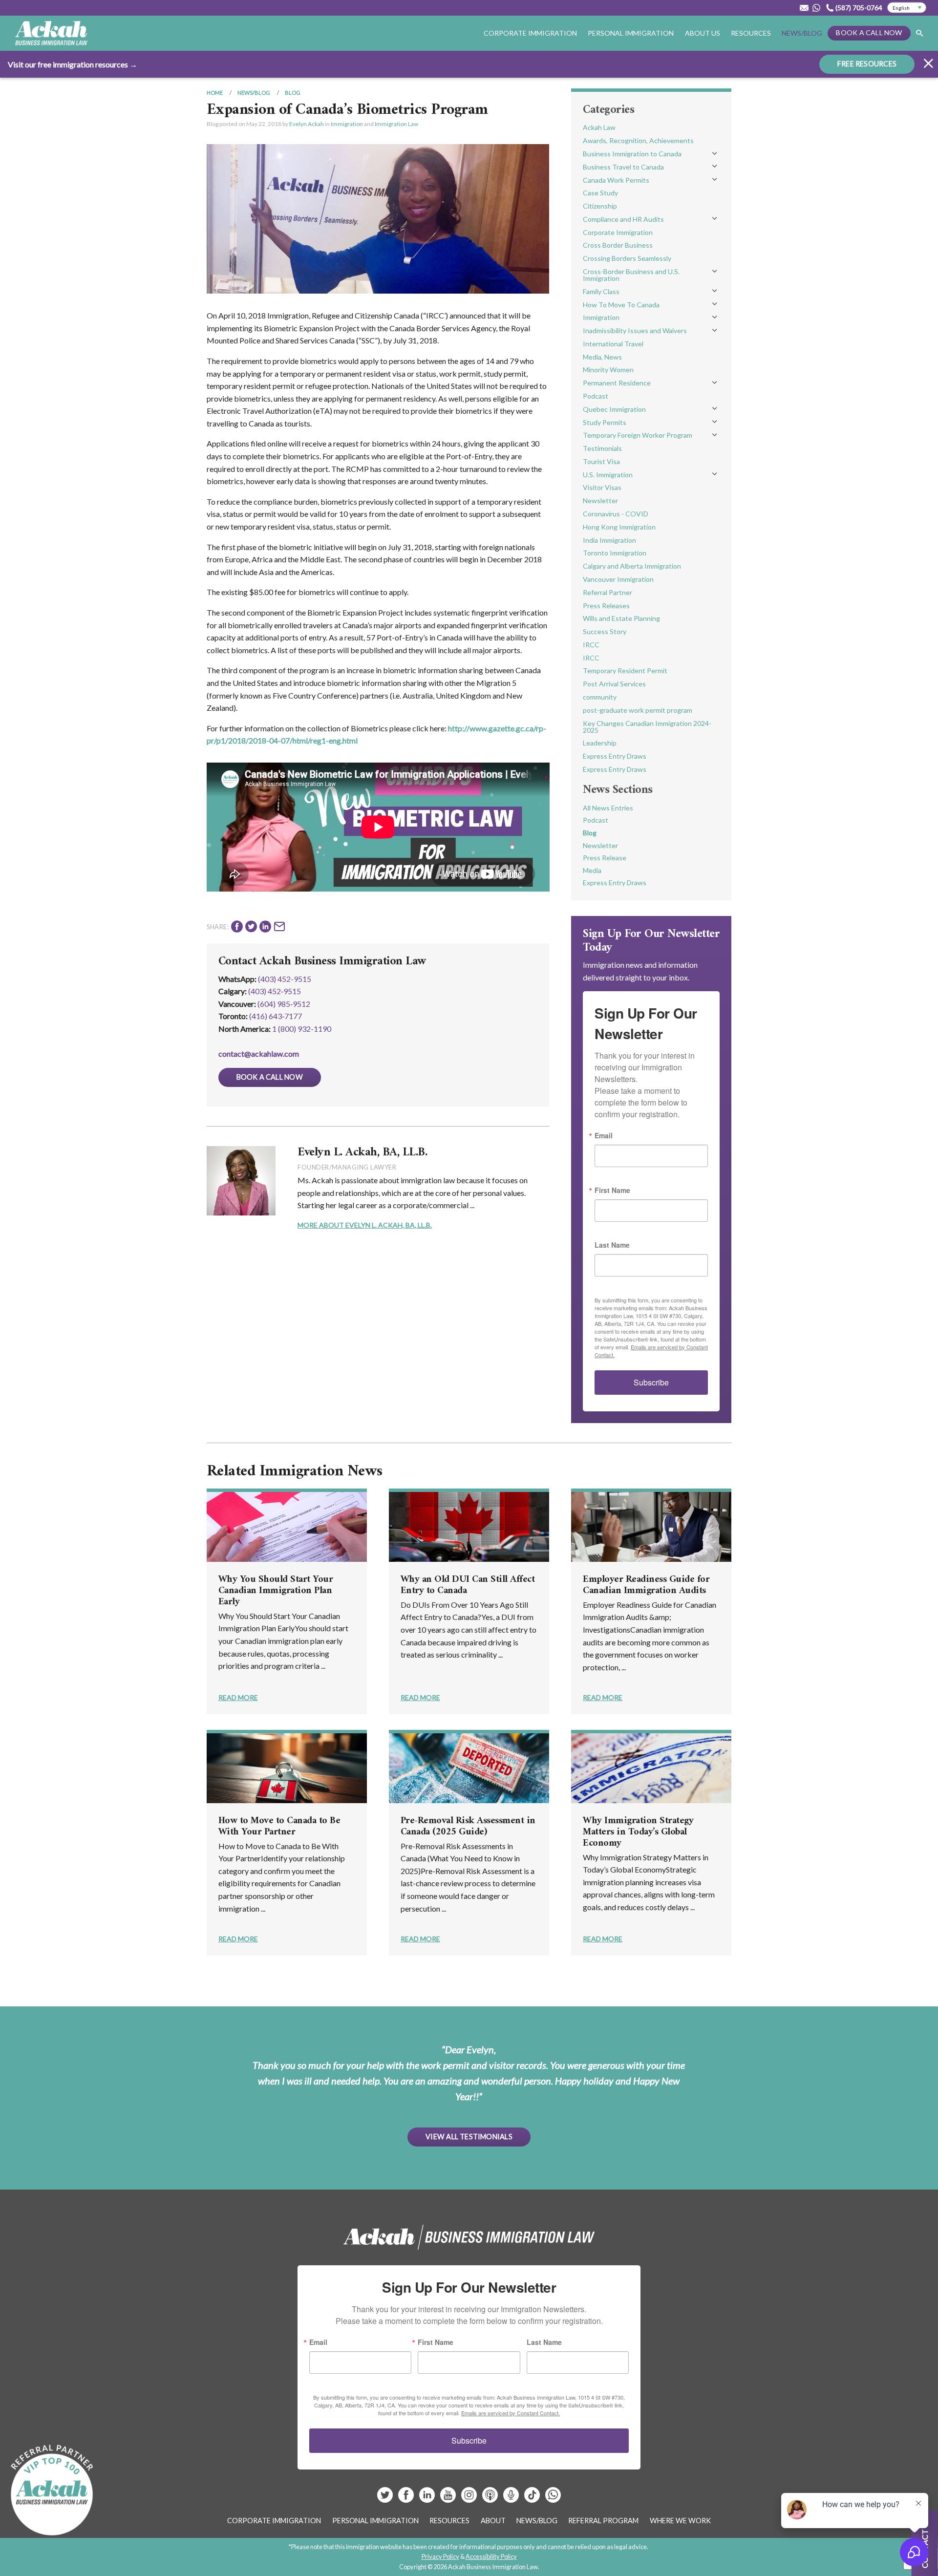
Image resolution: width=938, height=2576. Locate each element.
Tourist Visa (601, 461)
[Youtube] (449, 2499)
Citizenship (600, 206)
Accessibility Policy (491, 2556)
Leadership (600, 743)
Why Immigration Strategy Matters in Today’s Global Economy (638, 1832)
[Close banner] (928, 65)
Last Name (612, 1245)
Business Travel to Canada (623, 167)
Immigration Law (396, 124)
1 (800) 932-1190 (302, 1029)
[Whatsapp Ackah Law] (817, 8)
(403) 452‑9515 (275, 991)
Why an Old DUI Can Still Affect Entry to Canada (468, 1585)
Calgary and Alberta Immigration (632, 566)
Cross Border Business (618, 245)
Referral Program (603, 2521)
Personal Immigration (375, 2521)
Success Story (605, 631)
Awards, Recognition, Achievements (638, 140)
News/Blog (802, 33)
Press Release (605, 858)
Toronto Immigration (615, 553)
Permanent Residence (617, 383)
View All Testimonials (469, 2137)
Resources (751, 33)
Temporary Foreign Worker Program (638, 435)
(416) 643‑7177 (276, 1016)
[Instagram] (470, 2499)
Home (215, 93)
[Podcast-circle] (512, 2499)
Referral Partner (608, 592)
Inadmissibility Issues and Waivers (635, 330)
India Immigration (609, 540)
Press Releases (606, 606)
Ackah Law (599, 127)
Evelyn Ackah (307, 124)
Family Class (601, 291)
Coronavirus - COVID (616, 514)
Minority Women (608, 370)
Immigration (347, 124)
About (493, 2521)
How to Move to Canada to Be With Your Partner (279, 1827)
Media (592, 870)
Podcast (596, 396)
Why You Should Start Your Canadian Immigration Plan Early (276, 1591)
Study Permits (605, 422)
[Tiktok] (532, 2499)
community (600, 697)
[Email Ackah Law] (804, 8)
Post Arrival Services (614, 684)
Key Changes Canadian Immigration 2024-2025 (647, 727)
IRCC (591, 645)
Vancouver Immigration (618, 579)
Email (604, 1135)
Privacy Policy (440, 2556)
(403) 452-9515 (285, 979)
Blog (293, 93)
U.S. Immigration (608, 475)
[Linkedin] (428, 2499)
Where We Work (680, 2521)
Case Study (600, 193)
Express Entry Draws (615, 756)
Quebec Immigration (614, 409)
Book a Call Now (869, 32)
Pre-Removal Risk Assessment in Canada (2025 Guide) (468, 1827)
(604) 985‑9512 (284, 1004)
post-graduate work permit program (638, 710)
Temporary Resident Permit (625, 671)
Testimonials (602, 448)
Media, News (602, 357)
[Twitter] (386, 2499)
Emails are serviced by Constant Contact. (511, 2413)
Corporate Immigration (618, 232)
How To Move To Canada (621, 305)
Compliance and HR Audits (623, 219)
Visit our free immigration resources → (73, 64)
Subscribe (651, 1382)
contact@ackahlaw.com (259, 1054)
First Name (612, 1190)
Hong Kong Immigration (619, 527)
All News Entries (608, 808)
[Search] (919, 33)
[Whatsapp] (553, 2499)
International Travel (613, 344)
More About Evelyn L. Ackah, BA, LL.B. (365, 1225)
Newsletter (600, 500)
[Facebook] (407, 2499)
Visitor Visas (602, 487)
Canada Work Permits (616, 180)
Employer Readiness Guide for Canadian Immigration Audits (646, 1585)
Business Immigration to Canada (632, 154)
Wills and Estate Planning (621, 618)
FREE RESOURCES (867, 64)
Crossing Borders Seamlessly (627, 258)
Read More (238, 1697)
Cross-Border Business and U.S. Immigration (631, 275)
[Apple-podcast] (491, 2499)
